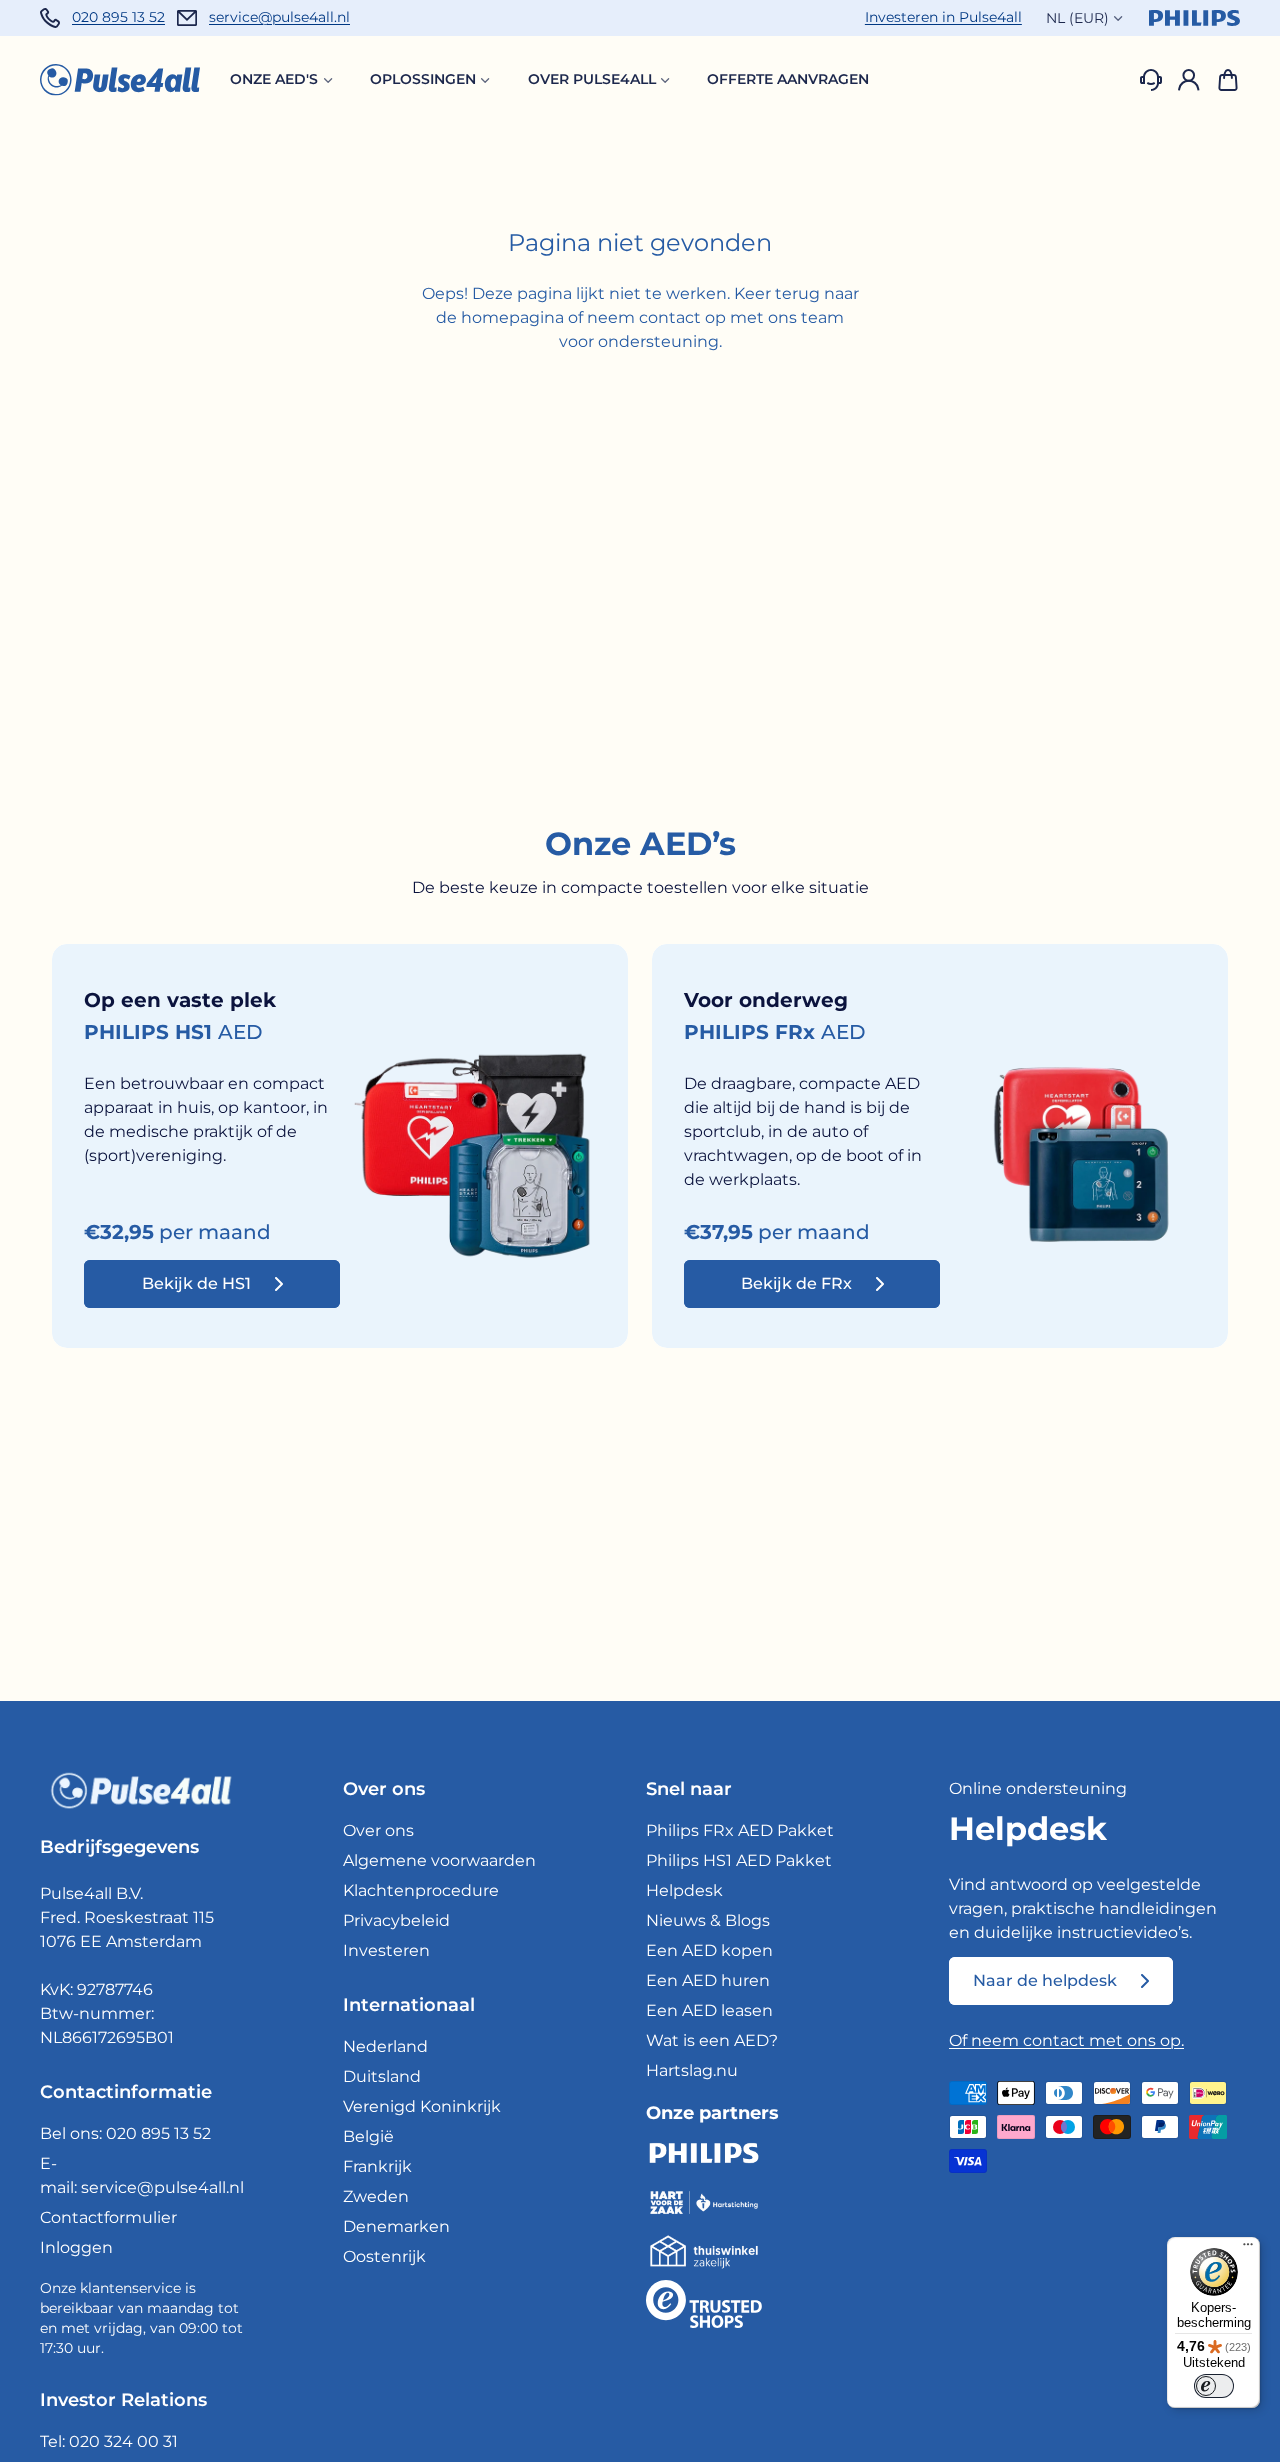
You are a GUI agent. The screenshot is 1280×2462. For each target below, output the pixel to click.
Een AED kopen (709, 1950)
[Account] (1189, 80)
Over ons (378, 1830)
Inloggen (76, 2247)
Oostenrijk (384, 2256)
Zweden (376, 2196)
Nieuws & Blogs (708, 1920)
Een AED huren (708, 1980)
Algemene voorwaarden (439, 1860)
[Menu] (1248, 2249)
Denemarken (396, 2226)
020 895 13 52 (118, 17)
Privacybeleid (396, 1920)
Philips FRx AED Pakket (740, 1830)
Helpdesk (684, 1890)
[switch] (1214, 2386)
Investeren (386, 1950)
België (368, 2136)
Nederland (385, 2046)
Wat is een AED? (712, 2040)
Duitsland (382, 2076)
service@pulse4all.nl (279, 17)
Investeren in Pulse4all (943, 17)
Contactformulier (108, 2217)
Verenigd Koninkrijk (422, 2106)
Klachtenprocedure (421, 1890)
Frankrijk (377, 2166)
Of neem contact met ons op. (1066, 2040)
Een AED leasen (709, 2010)
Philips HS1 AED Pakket (739, 1860)
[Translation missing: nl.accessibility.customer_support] (1151, 80)
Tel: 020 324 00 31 (109, 2441)
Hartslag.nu (692, 2070)
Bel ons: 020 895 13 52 (125, 2133)
